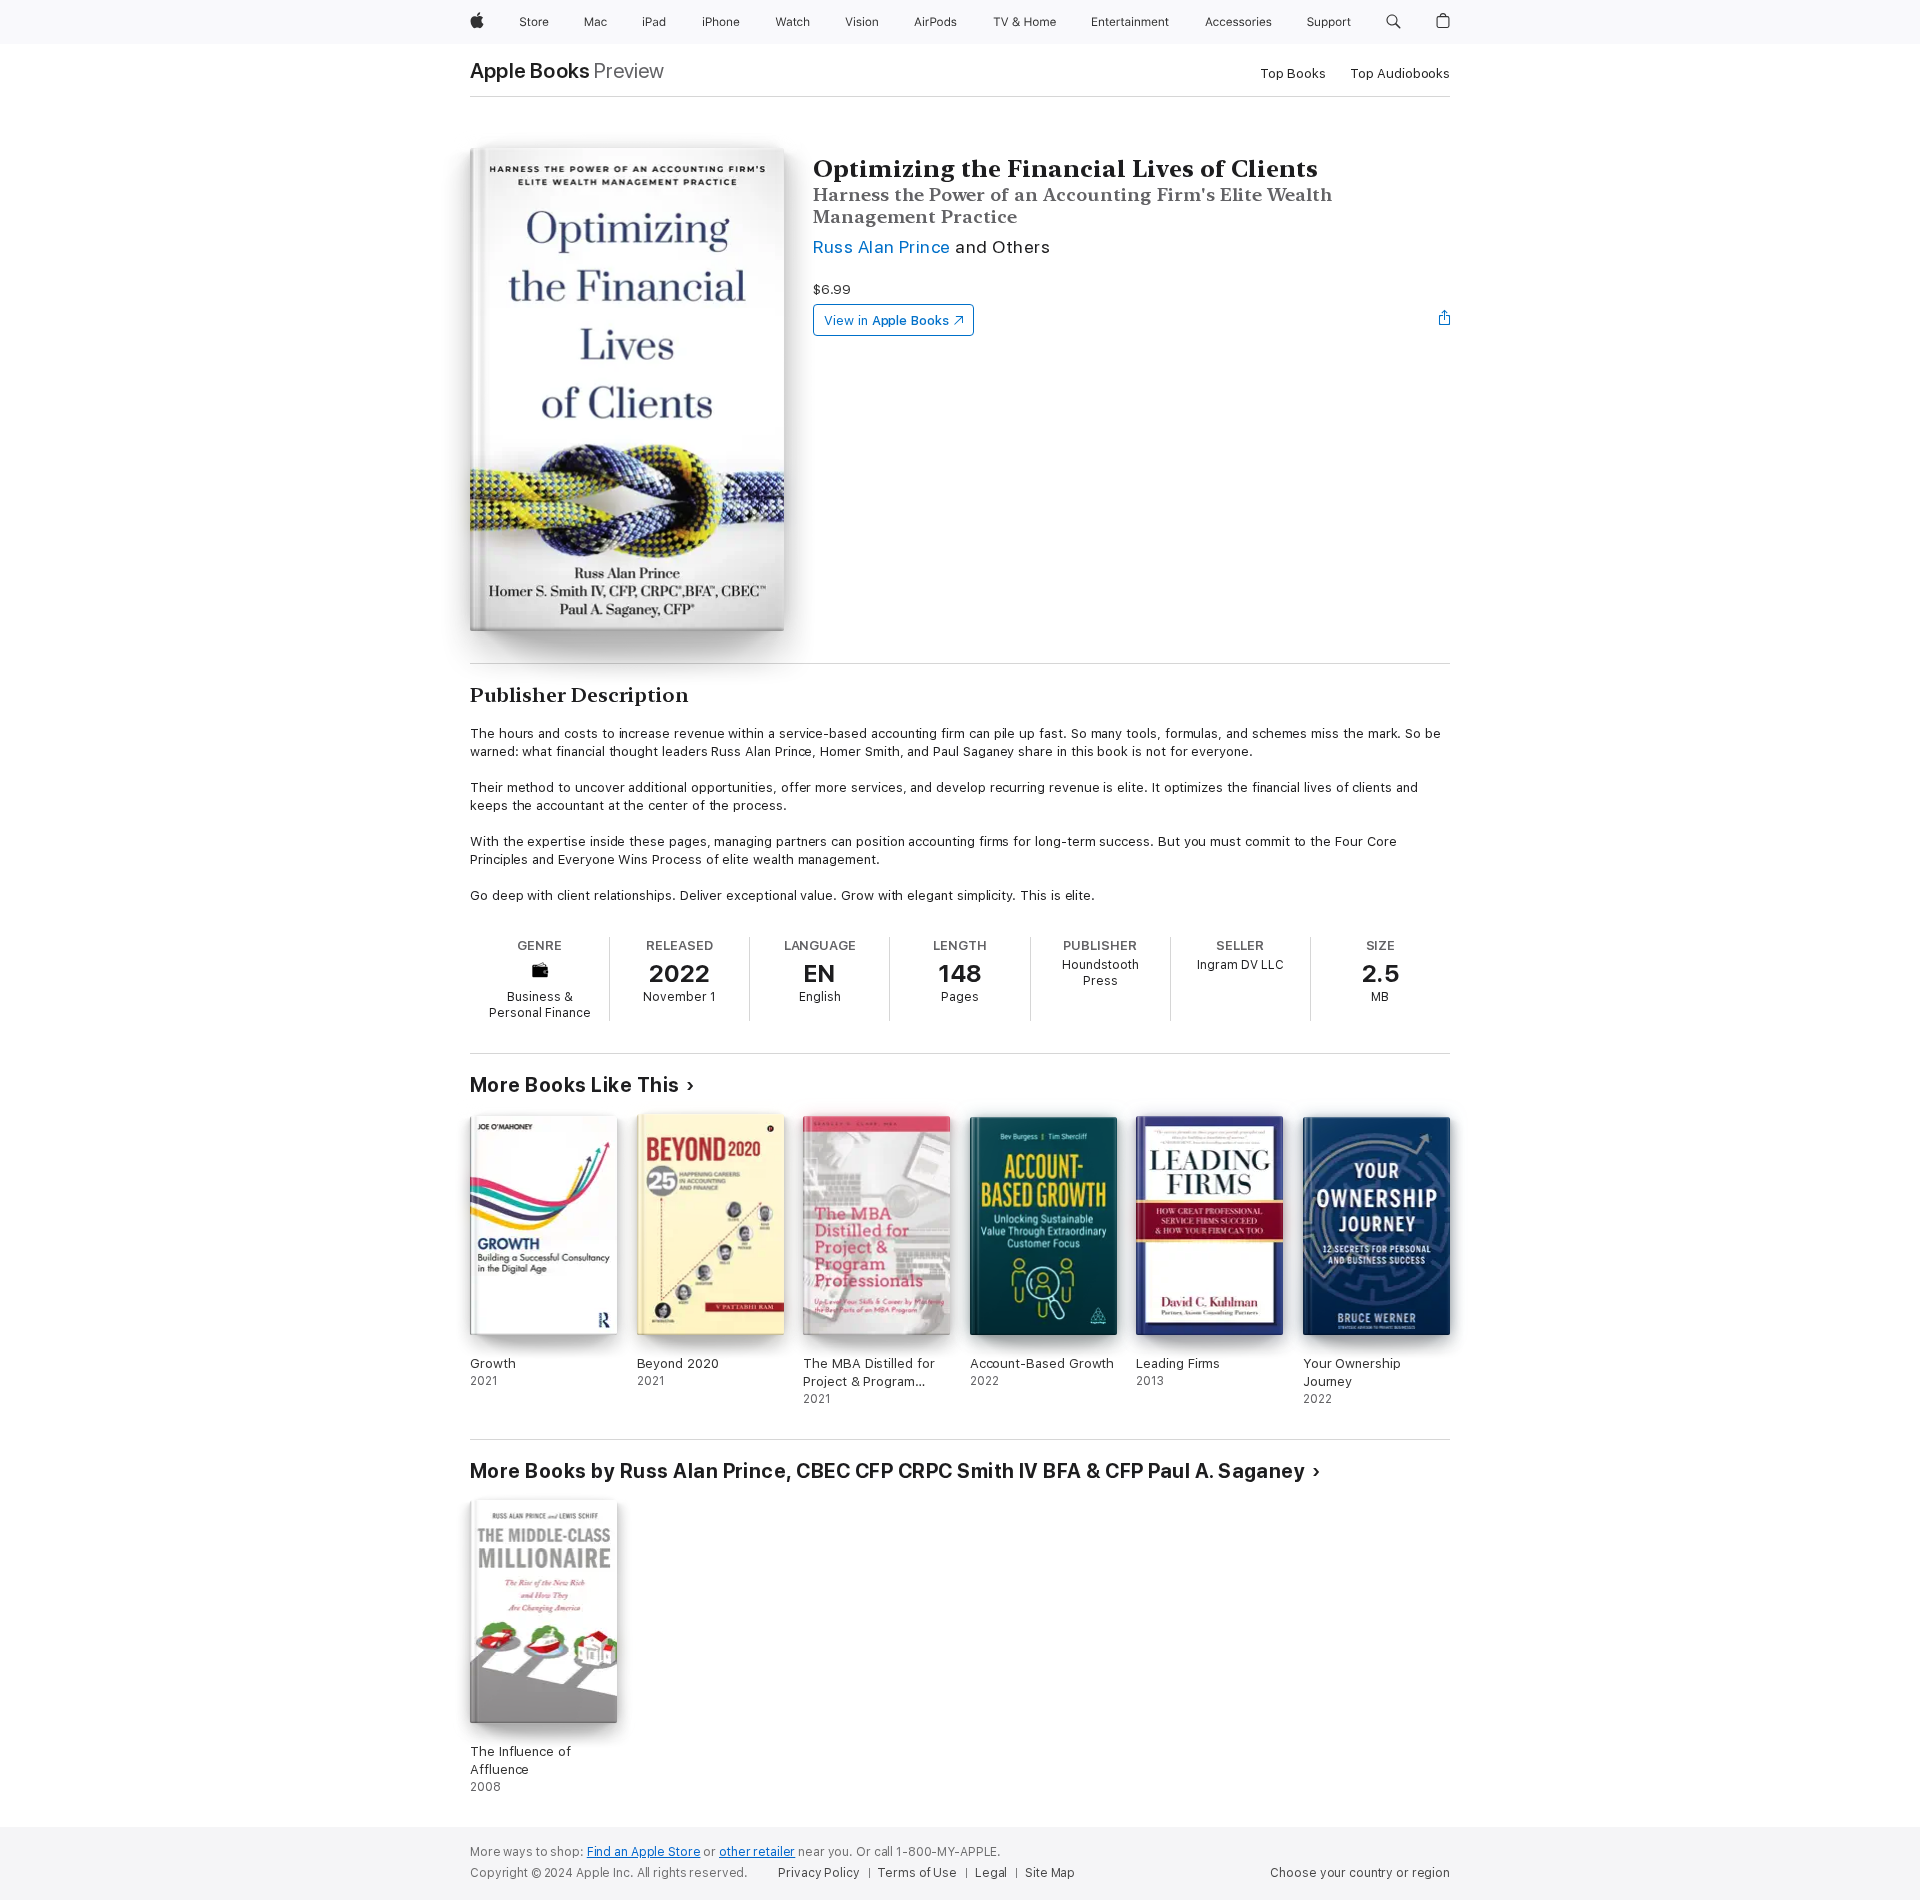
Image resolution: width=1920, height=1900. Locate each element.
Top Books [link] (1293, 73)
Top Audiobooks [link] (1400, 73)
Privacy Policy (818, 1873)
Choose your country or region (1360, 1873)
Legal (991, 1873)
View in (886, 320)
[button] (1393, 22)
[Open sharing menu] (1445, 320)
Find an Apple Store (644, 1852)
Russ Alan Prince (882, 246)
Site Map (1050, 1873)
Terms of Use (917, 1873)
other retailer (757, 1852)
